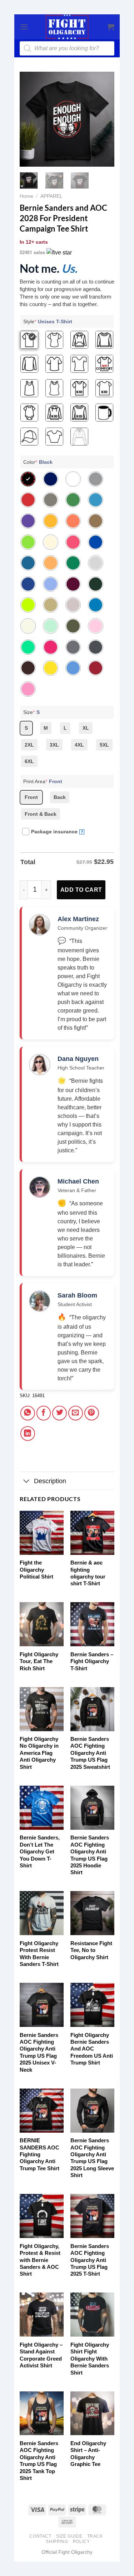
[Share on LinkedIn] (28, 1434)
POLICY (81, 2542)
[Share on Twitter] (59, 1413)
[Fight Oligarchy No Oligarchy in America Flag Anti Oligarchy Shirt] (42, 1709)
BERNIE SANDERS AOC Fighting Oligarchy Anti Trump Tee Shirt (39, 2154)
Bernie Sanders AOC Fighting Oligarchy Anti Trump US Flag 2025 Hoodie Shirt (90, 1855)
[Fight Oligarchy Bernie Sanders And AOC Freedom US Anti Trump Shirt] (92, 2005)
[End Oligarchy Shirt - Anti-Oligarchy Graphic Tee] (92, 2413)
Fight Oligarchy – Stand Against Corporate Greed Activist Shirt (41, 2355)
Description (50, 1481)
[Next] (104, 119)
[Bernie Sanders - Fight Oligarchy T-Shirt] (92, 1624)
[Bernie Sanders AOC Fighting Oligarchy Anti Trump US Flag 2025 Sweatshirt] (92, 1709)
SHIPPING (57, 2542)
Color (38, 462)
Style (48, 322)
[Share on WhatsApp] (28, 1413)
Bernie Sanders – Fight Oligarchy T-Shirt (92, 1661)
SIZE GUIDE (69, 2536)
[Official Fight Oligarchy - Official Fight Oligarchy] (67, 27)
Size (31, 712)
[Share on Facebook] (44, 1413)
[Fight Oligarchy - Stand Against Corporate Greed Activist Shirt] (42, 2315)
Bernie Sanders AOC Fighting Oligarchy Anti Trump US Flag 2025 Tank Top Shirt (39, 2461)
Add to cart (81, 890)
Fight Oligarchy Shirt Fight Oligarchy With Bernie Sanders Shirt (90, 2359)
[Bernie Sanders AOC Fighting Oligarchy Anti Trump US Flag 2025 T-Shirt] (92, 2216)
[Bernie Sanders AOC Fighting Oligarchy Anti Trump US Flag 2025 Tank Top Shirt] (42, 2413)
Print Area (43, 781)
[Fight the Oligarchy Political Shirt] (42, 1533)
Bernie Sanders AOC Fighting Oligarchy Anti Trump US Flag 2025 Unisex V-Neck (39, 2052)
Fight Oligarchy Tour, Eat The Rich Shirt (39, 1661)
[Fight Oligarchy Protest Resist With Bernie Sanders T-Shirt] (42, 1913)
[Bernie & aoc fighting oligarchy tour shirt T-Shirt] (92, 1533)
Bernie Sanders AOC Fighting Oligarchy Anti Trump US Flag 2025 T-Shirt (90, 2260)
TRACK (95, 2536)
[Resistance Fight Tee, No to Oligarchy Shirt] (92, 1913)
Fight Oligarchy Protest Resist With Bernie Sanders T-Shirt (39, 1954)
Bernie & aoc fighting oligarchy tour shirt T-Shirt (88, 1573)
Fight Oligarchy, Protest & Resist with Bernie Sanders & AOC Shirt (40, 2260)
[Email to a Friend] (76, 1413)
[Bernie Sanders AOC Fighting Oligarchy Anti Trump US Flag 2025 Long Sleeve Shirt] (92, 2111)
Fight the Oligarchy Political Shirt (36, 1570)
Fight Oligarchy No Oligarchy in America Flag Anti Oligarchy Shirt (39, 1753)
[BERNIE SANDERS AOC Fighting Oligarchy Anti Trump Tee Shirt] (42, 2111)
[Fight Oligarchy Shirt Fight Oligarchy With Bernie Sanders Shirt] (92, 2315)
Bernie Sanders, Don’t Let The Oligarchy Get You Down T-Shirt (40, 1851)
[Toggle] (27, 1482)
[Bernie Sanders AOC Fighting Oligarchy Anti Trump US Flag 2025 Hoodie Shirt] (92, 1808)
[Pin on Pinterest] (92, 1413)
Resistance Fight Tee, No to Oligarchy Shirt (91, 1950)
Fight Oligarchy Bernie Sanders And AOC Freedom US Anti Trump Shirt (92, 2049)
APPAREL (51, 196)
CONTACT (40, 2536)
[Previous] (30, 119)
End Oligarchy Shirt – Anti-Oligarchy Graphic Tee (88, 2454)
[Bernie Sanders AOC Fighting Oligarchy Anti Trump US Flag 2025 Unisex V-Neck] (42, 2005)
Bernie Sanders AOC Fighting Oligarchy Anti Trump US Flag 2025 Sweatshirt (90, 1753)
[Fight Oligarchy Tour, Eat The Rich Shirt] (42, 1624)
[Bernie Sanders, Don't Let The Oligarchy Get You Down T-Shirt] (42, 1808)
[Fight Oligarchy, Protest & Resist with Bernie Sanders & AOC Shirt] (42, 2216)
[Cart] (111, 27)
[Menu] (24, 27)
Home (26, 196)
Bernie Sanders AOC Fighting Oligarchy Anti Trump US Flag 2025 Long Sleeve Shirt (92, 2158)
